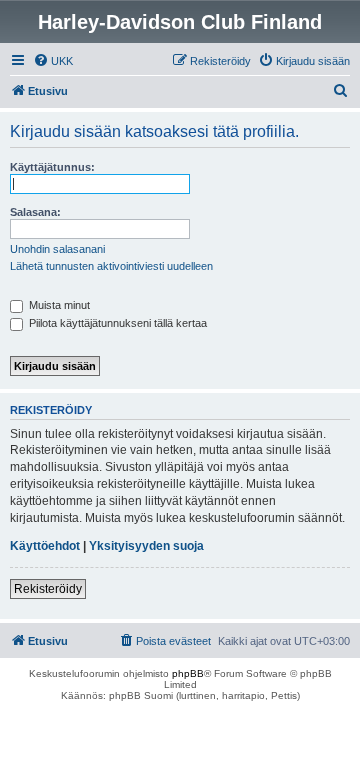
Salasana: (35, 212)
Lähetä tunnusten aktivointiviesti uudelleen (111, 266)
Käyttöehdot (45, 546)
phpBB (188, 673)
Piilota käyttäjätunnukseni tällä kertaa (116, 323)
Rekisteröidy (48, 589)
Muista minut (58, 305)
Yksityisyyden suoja (146, 546)
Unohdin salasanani (57, 249)
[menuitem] (53, 61)
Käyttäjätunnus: (52, 167)
